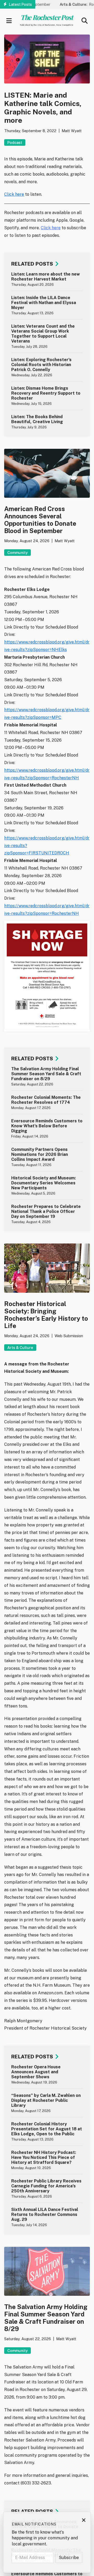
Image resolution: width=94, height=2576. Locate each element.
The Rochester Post (47, 17)
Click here (14, 194)
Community (17, 553)
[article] (47, 279)
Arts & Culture (20, 1348)
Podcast (15, 142)
